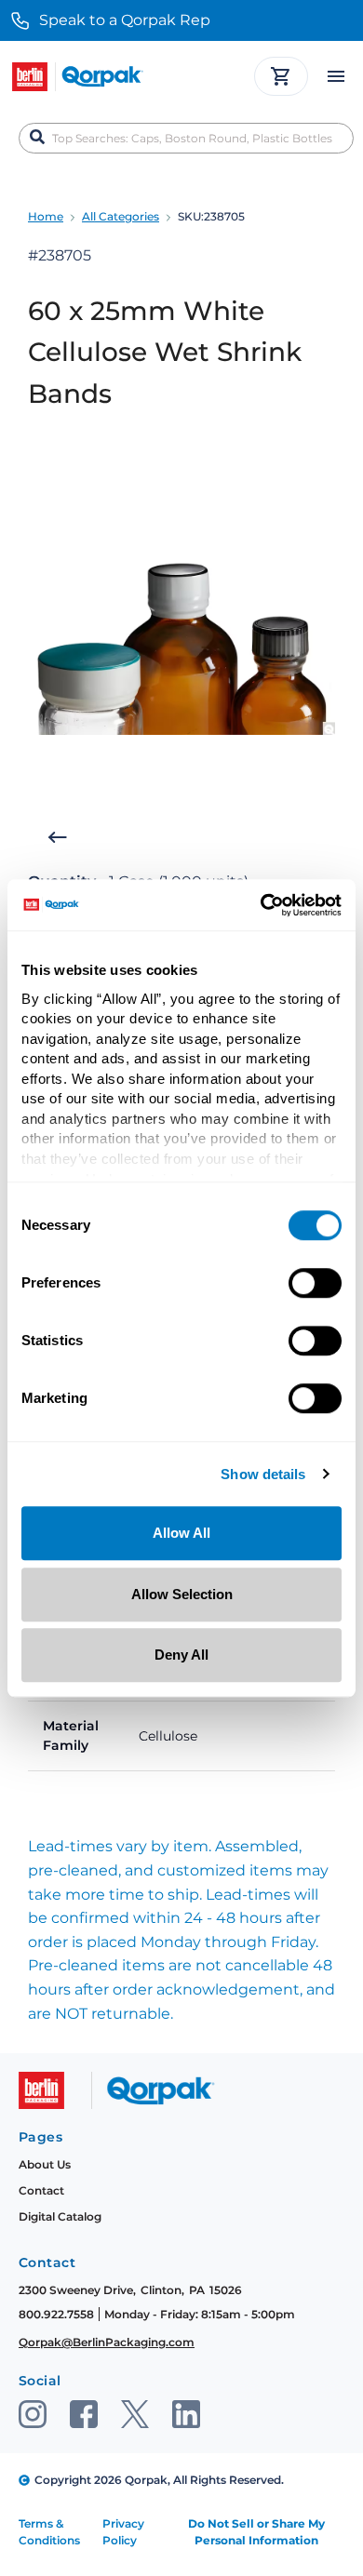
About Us (45, 2164)
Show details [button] (263, 1475)
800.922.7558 (56, 2314)
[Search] (37, 138)
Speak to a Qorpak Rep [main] (125, 20)
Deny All (181, 1655)
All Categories (121, 216)
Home (46, 216)
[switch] (315, 1283)
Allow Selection (182, 1594)
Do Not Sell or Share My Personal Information (256, 2532)
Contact (41, 2190)
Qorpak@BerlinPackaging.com (107, 2342)
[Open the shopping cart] (281, 76)
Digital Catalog (60, 2216)
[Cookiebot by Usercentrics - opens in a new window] (261, 905)
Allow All (181, 1533)
